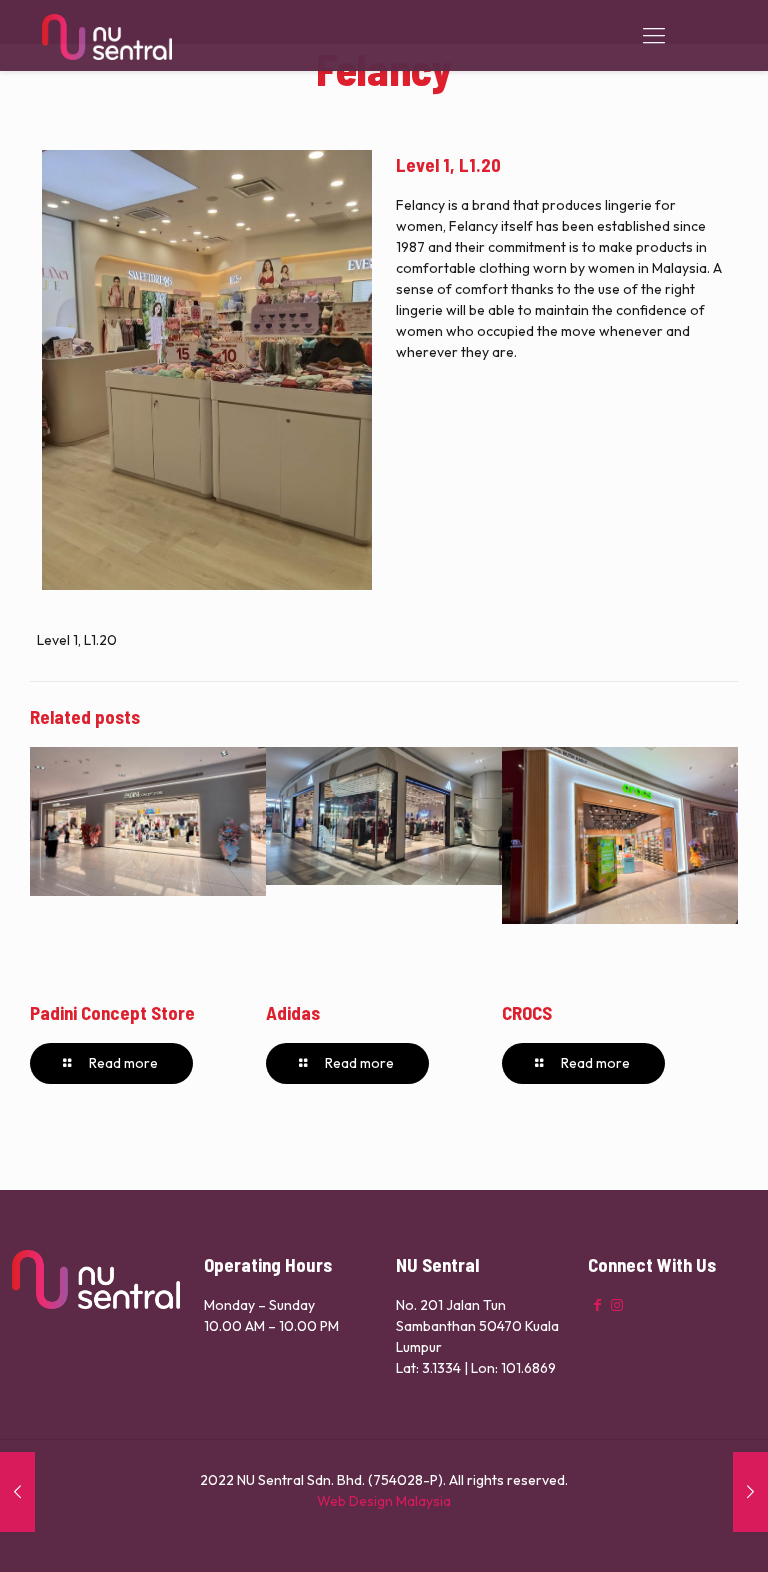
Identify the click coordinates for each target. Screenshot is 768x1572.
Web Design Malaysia (384, 1501)
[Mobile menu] (654, 35)
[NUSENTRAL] (107, 35)
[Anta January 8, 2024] (750, 1492)
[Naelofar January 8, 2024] (17, 1492)
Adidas (293, 1012)
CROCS (527, 1012)
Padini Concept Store (112, 1012)
